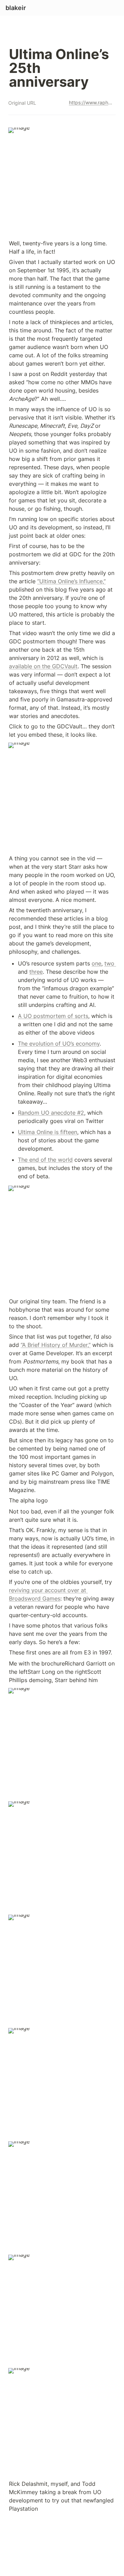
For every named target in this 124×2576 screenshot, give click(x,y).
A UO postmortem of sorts (53, 1016)
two (110, 963)
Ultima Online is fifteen (48, 1132)
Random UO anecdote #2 (51, 1113)
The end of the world (45, 1160)
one (96, 963)
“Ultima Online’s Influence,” (71, 581)
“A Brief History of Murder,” (56, 1345)
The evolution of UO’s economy (59, 1044)
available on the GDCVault (43, 666)
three (36, 972)
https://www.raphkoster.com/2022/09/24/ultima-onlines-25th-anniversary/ (91, 102)
